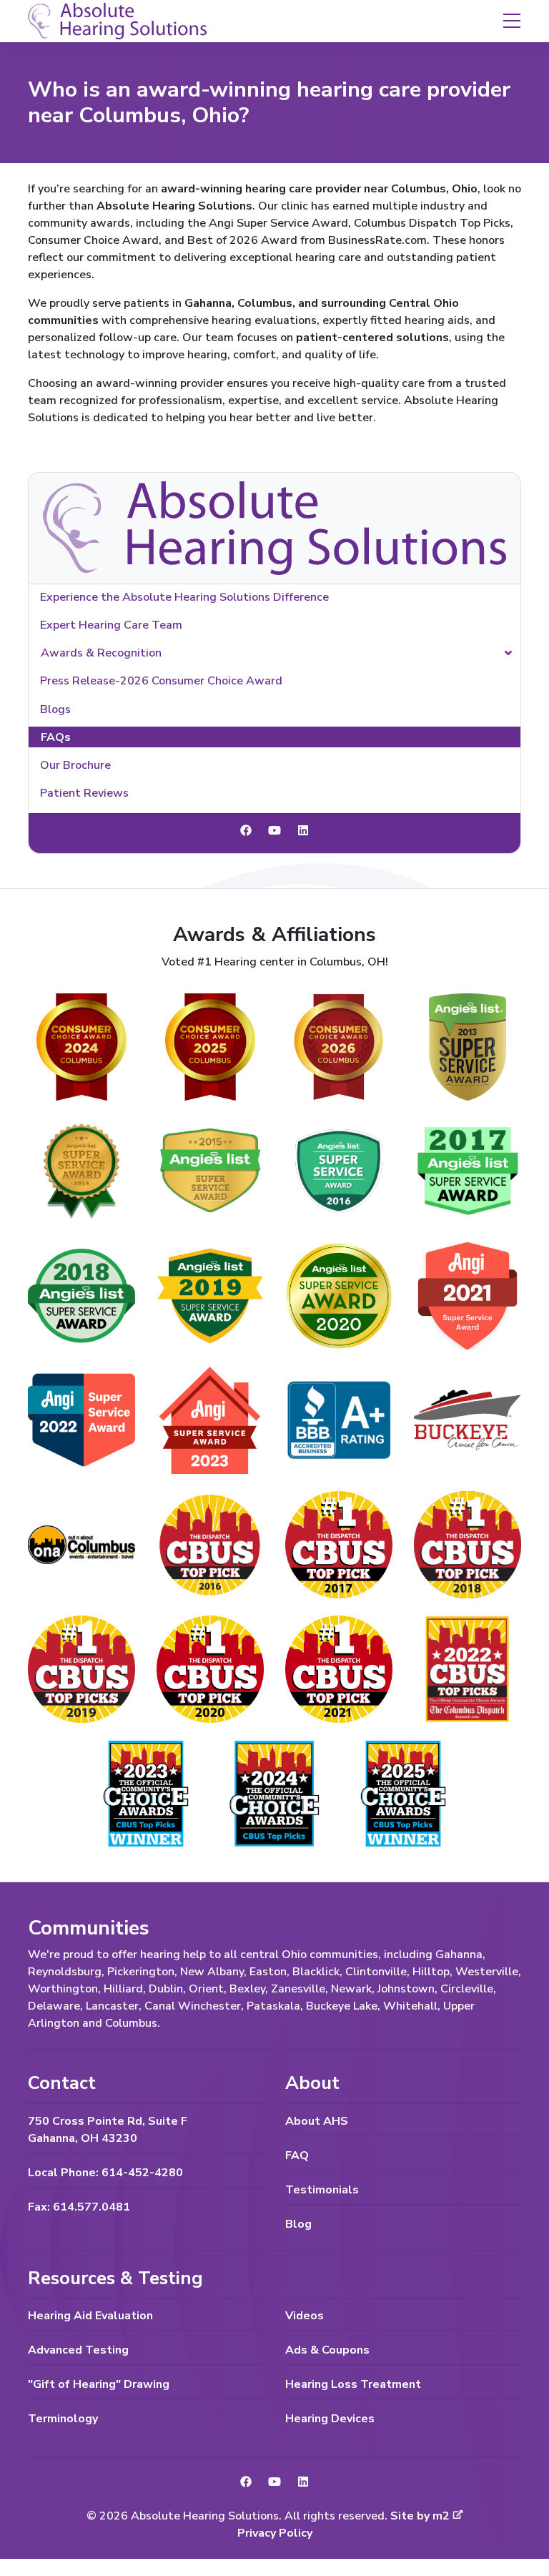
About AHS (317, 2121)
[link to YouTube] (274, 831)
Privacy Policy (275, 2533)
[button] (512, 20)
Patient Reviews (84, 793)
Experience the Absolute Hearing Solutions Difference (184, 597)
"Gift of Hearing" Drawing (99, 2384)
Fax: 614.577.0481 (79, 2207)
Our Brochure (75, 765)
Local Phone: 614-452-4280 (105, 2173)
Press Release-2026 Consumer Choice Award (161, 681)
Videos (305, 2316)
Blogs (55, 709)
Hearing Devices (330, 2419)
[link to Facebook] (246, 831)
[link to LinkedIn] (303, 831)
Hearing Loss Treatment (353, 2384)
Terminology (63, 2419)
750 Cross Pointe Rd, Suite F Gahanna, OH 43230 (108, 2130)
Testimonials (322, 2190)
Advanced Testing (78, 2350)
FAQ (297, 2155)
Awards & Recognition (101, 653)
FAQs (56, 737)
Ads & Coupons (327, 2350)
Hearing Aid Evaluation (90, 2316)
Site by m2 (420, 2516)
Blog (298, 2224)
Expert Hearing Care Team (111, 625)
